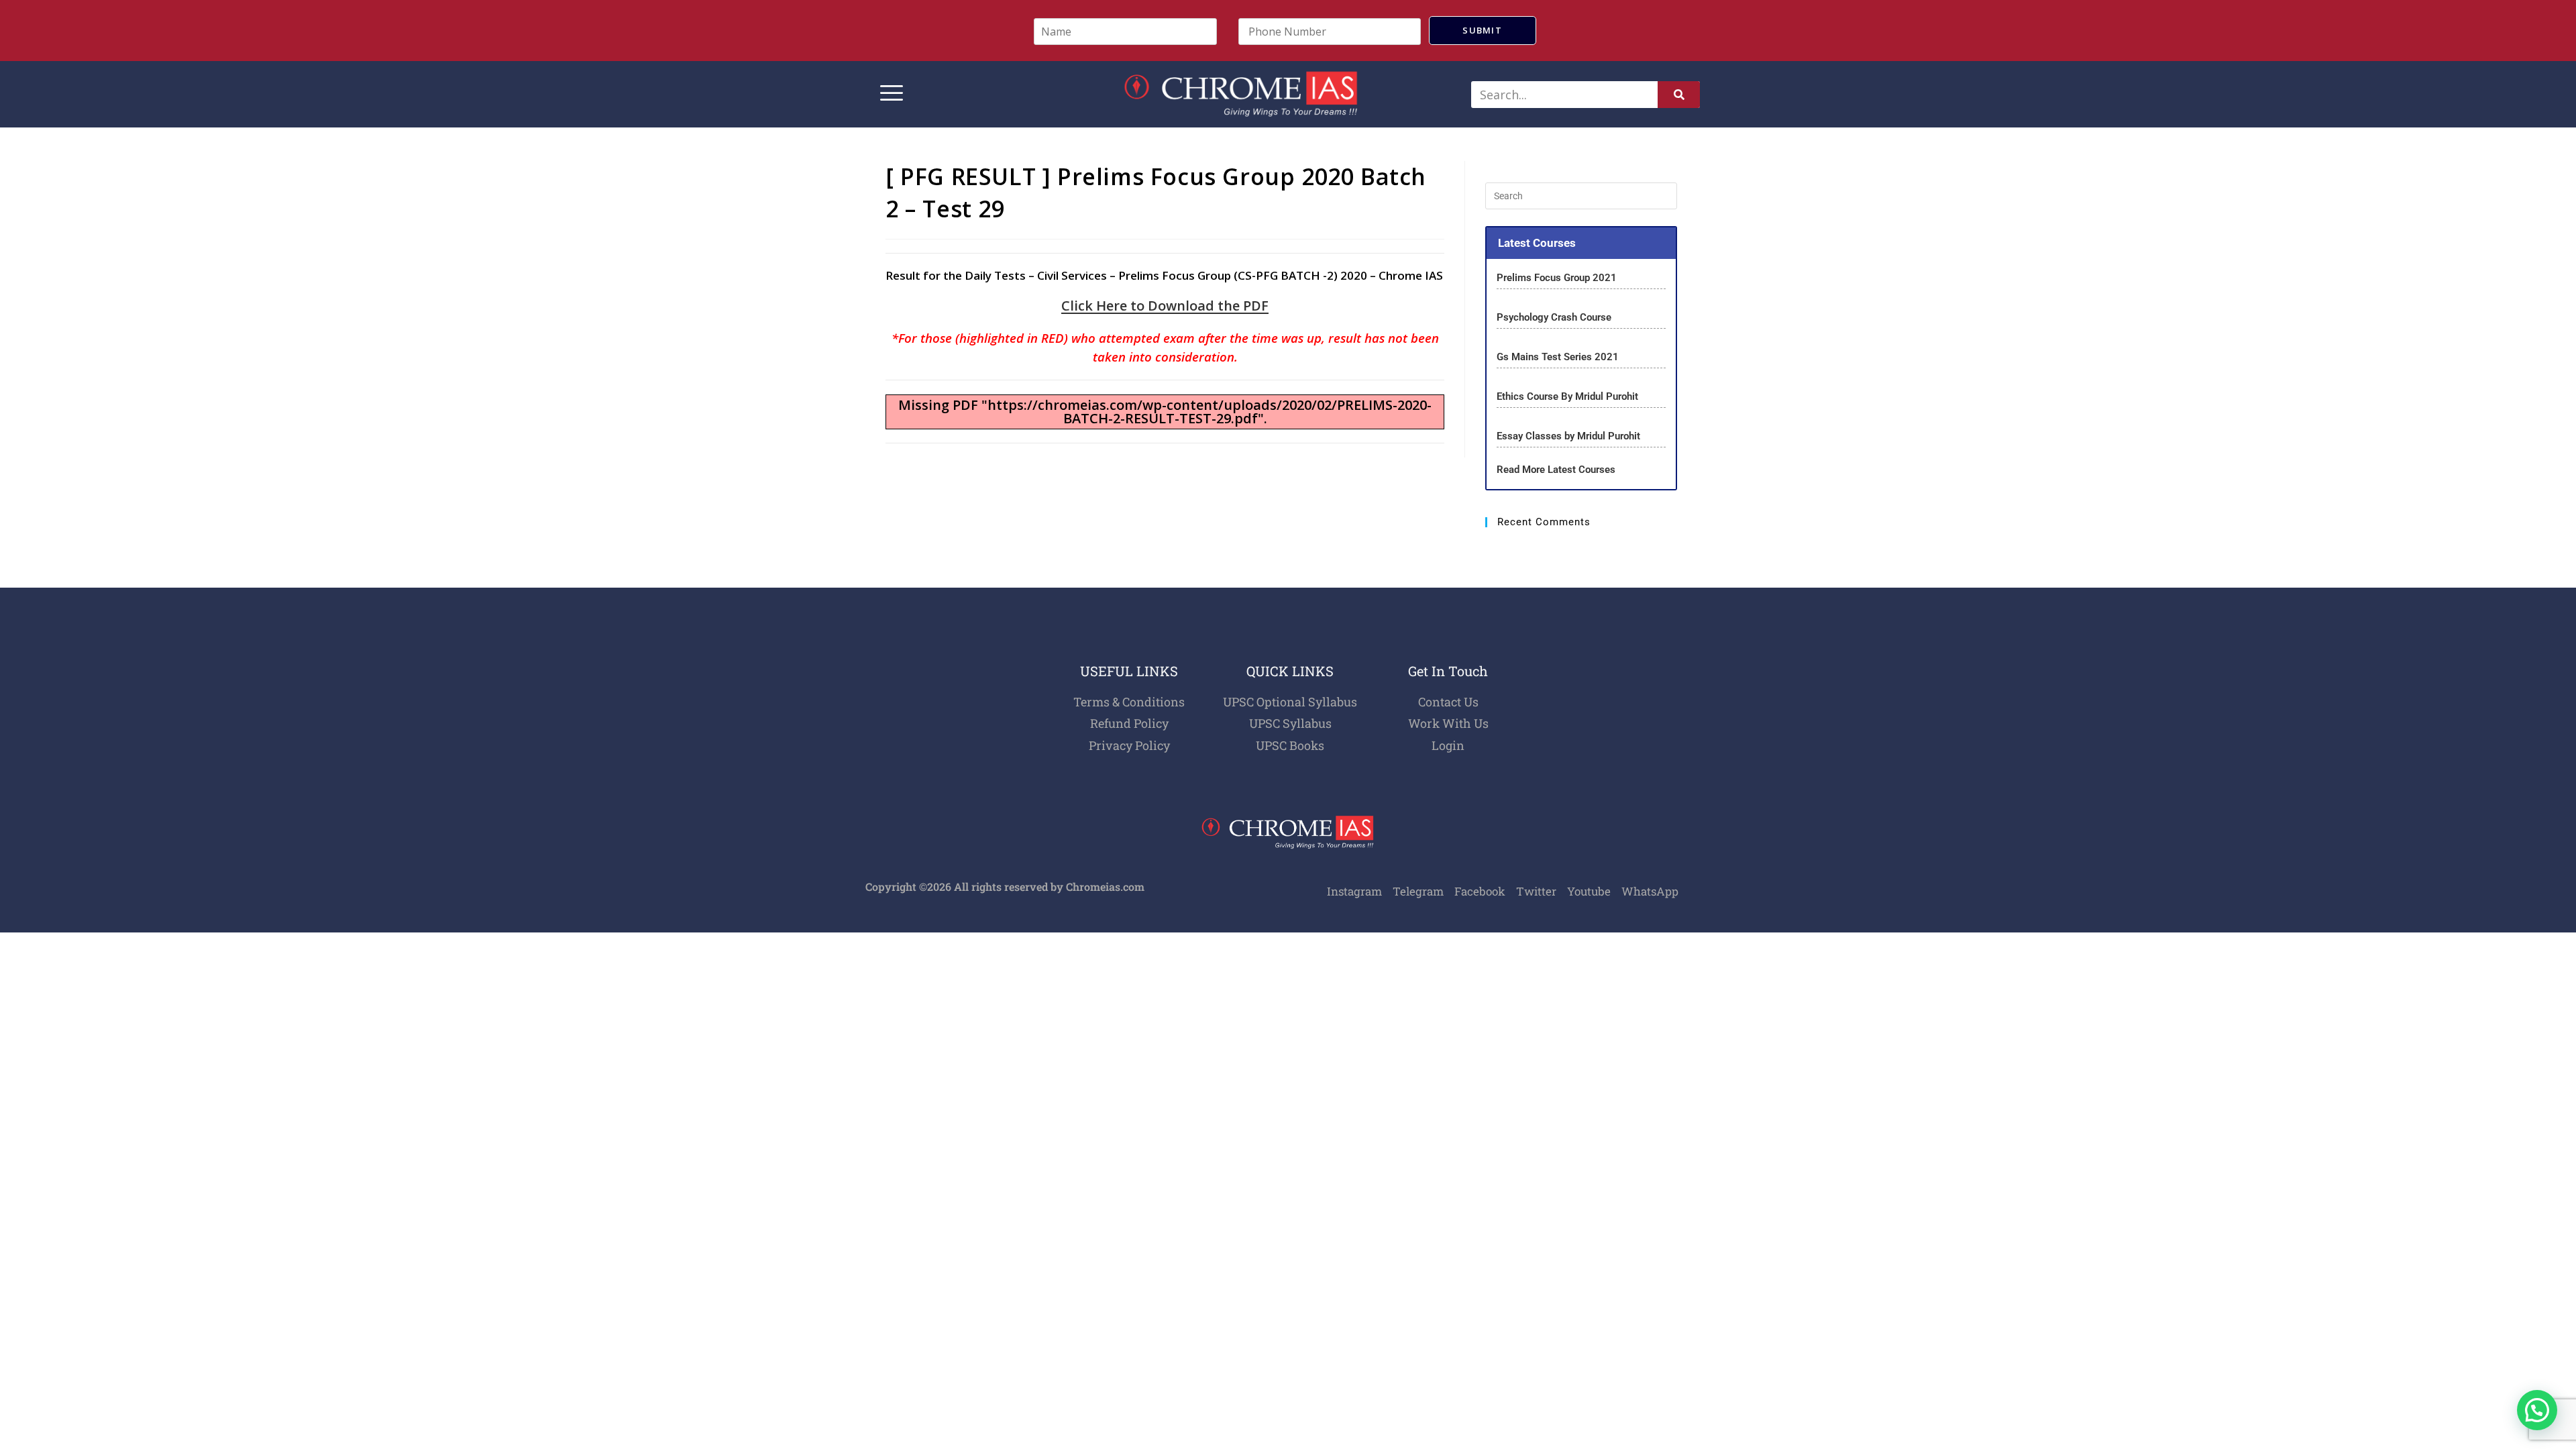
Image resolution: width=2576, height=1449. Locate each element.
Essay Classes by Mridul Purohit (1568, 436)
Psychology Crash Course (1554, 317)
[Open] (892, 94)
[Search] (1679, 95)
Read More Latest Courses (1556, 470)
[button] (2537, 1410)
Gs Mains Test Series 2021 (1558, 357)
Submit (1482, 30)
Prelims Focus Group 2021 (1558, 278)
